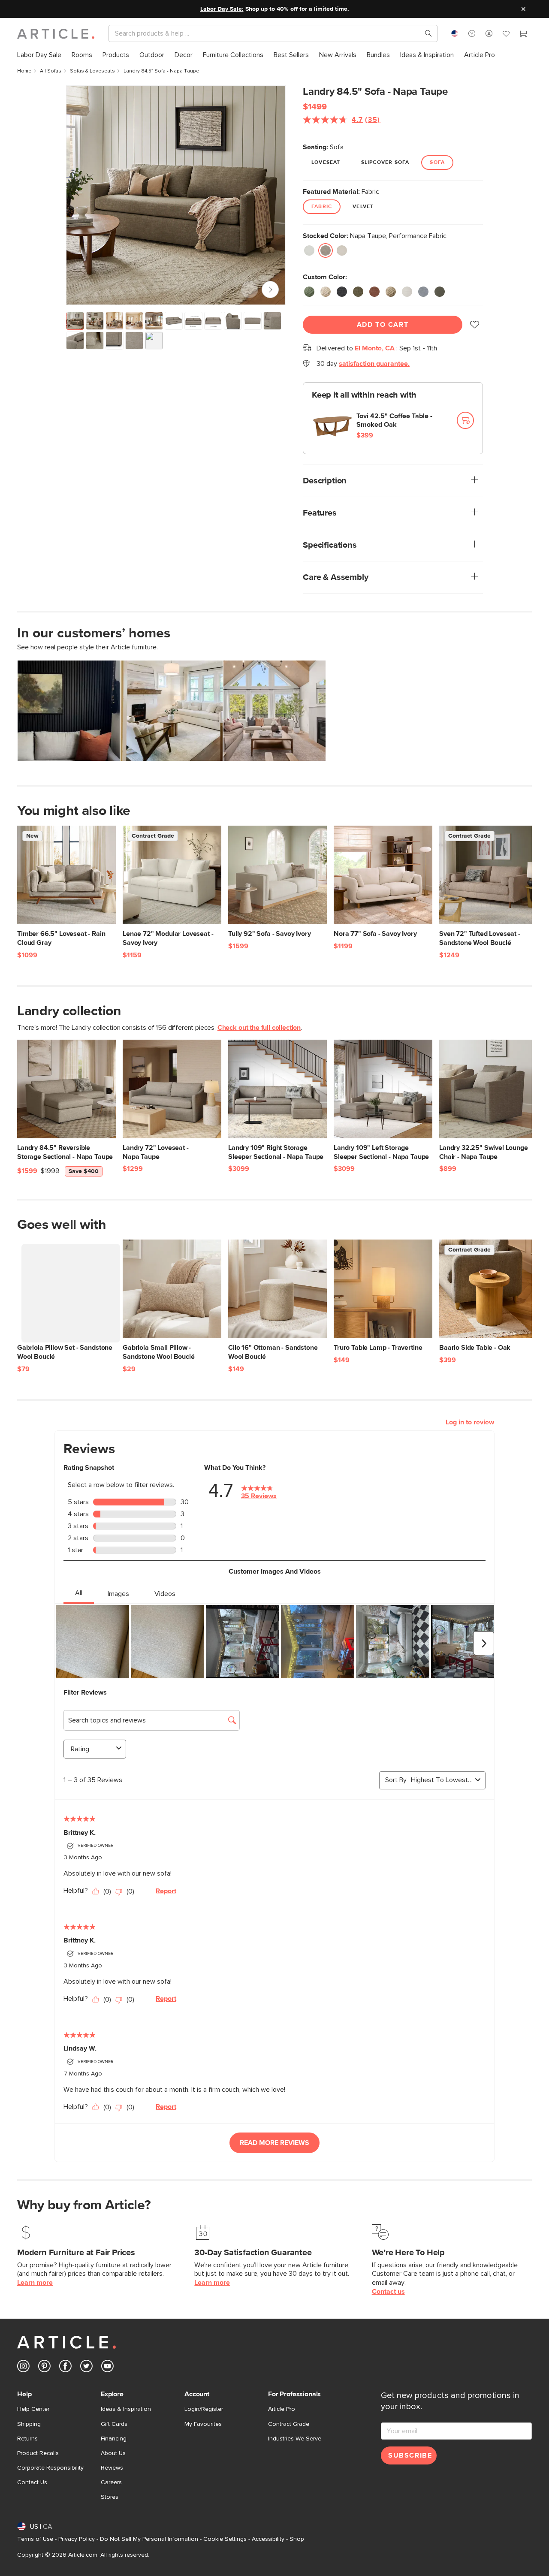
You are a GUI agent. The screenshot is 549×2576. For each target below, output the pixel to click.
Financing (114, 2439)
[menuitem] (39, 55)
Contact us (388, 2292)
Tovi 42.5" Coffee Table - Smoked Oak (394, 421)
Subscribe (410, 2455)
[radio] (309, 250)
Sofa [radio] (437, 163)
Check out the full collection (259, 1028)
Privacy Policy (77, 2539)
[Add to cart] (465, 420)
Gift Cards (114, 2424)
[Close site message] (523, 9)
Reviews (112, 2468)
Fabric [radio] (322, 207)
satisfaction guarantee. (374, 364)
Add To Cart (383, 325)
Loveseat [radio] (326, 163)
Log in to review (470, 1422)
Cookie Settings (225, 2539)
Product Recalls (38, 2453)
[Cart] (523, 35)
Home (24, 71)
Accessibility (268, 2539)
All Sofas (51, 71)
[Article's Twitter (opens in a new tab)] (86, 2368)
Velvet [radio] (363, 207)
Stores (110, 2497)
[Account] (489, 33)
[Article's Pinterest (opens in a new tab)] (44, 2368)
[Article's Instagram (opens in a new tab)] (23, 2368)
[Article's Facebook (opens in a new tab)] (65, 2368)
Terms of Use (35, 2539)
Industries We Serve (295, 2439)
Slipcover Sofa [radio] (385, 163)
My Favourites (203, 2424)
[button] (472, 33)
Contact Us (32, 2482)
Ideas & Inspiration (126, 2409)
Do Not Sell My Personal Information (149, 2539)
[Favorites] (506, 35)
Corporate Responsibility (50, 2468)
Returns (27, 2439)
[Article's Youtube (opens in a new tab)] (107, 2368)
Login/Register (204, 2409)
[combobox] (455, 33)
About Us (113, 2453)
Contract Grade (289, 2424)
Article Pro (282, 2409)
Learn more (35, 2283)
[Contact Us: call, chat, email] (472, 33)
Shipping (29, 2424)
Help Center (33, 2409)
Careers (111, 2482)
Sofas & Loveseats (92, 71)
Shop (297, 2539)
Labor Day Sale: (222, 9)
